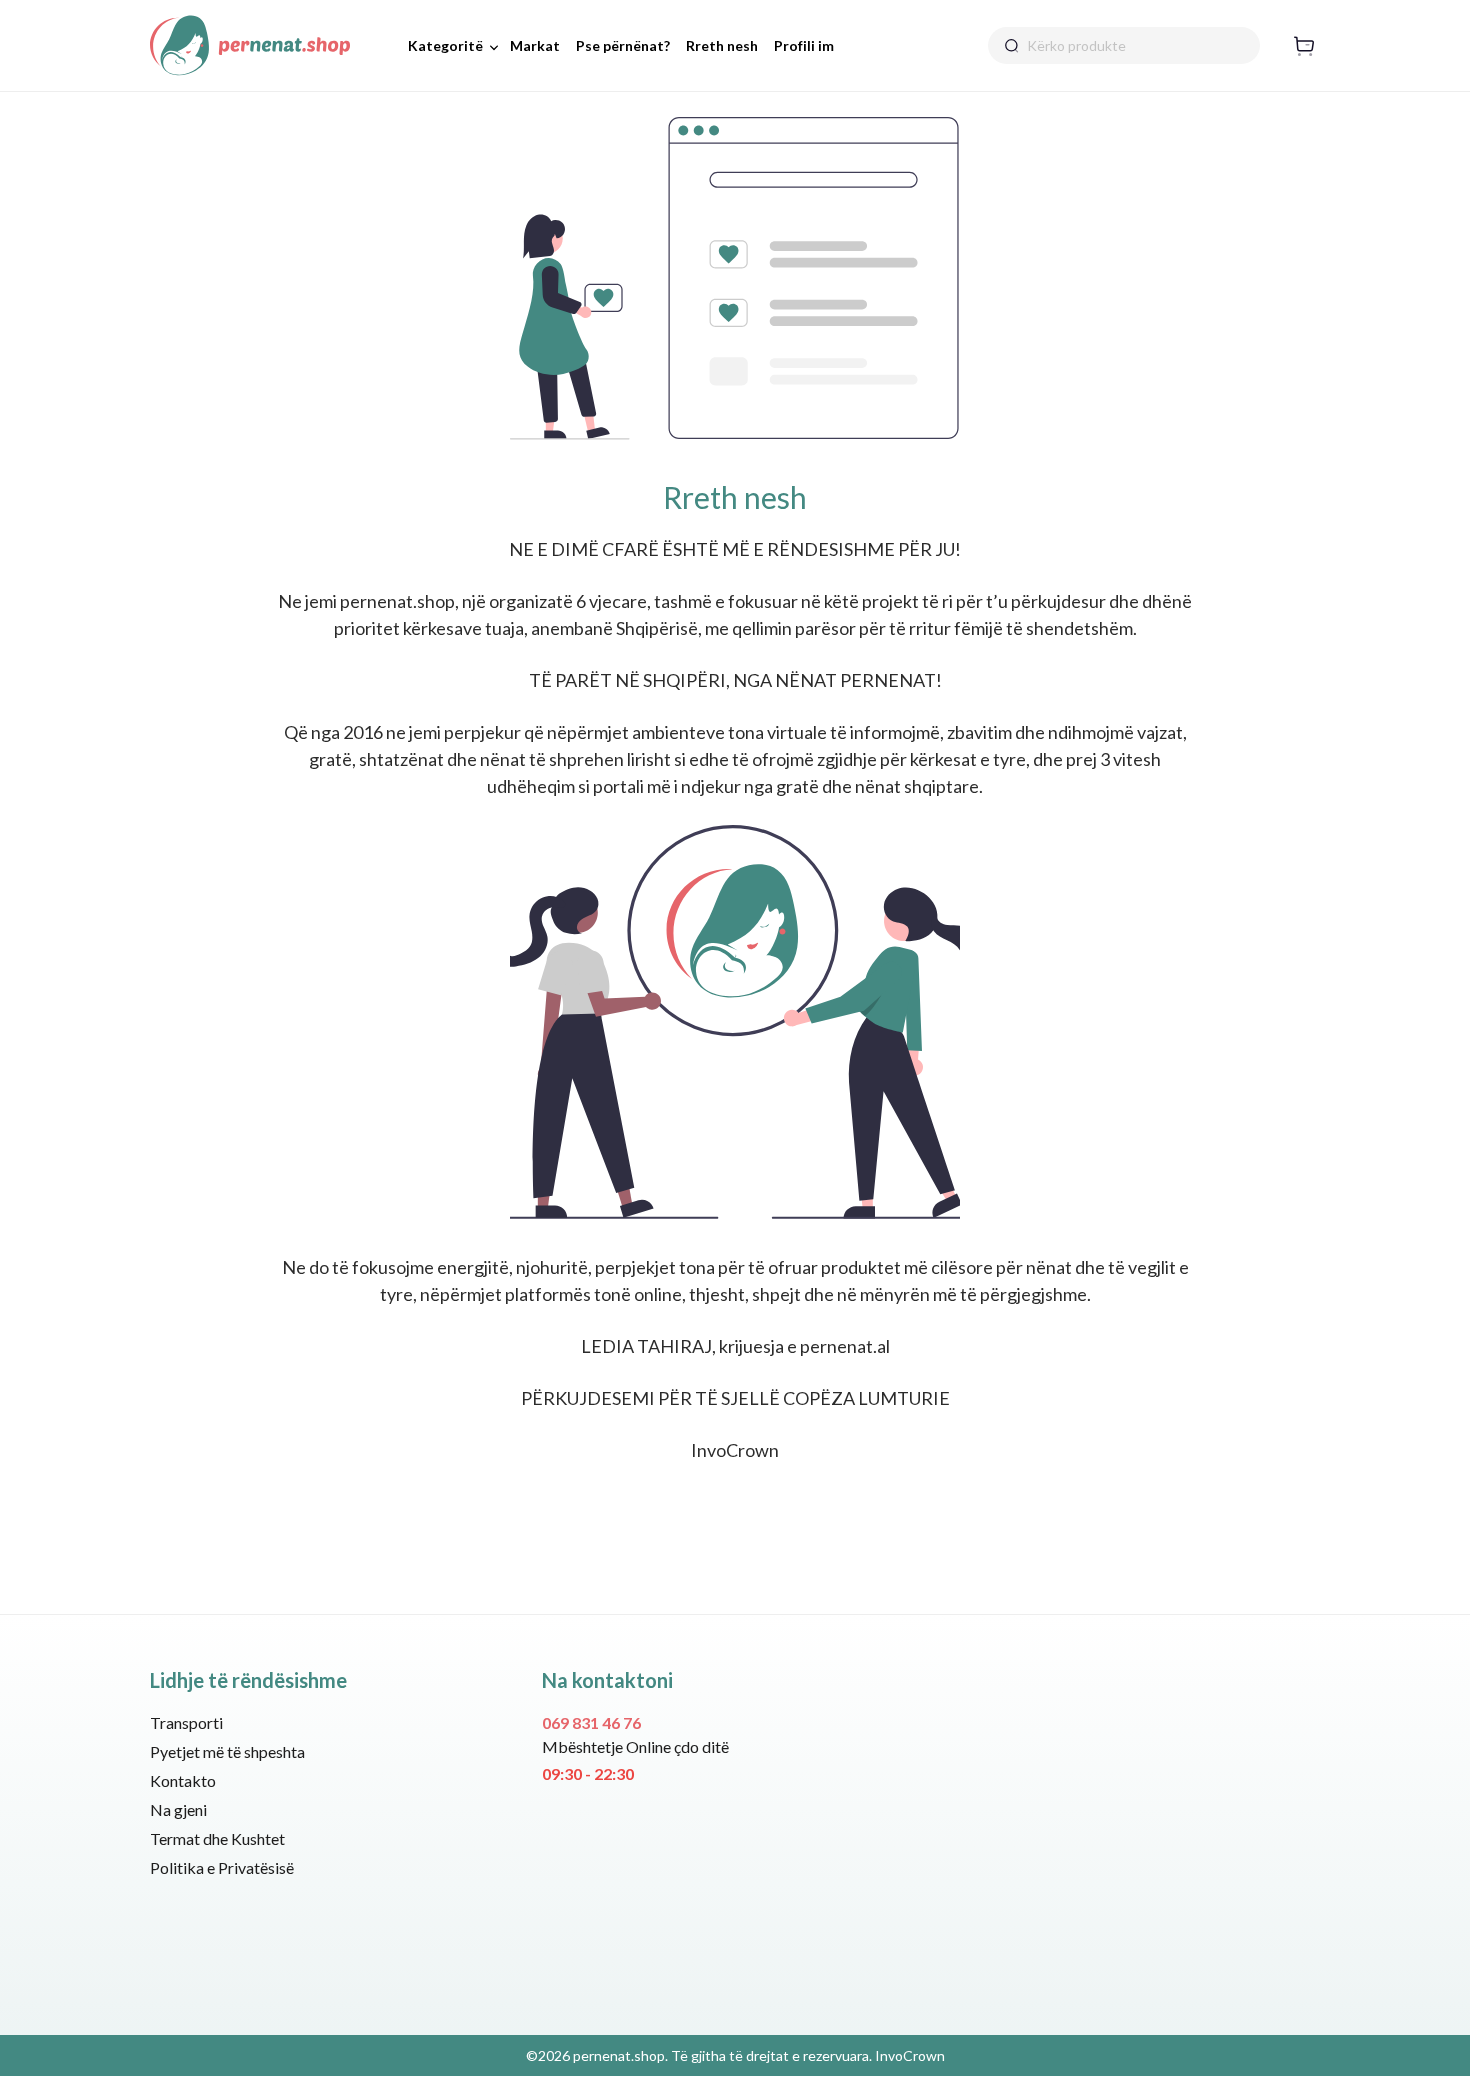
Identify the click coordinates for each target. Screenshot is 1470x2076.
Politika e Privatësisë (222, 1867)
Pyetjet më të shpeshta (227, 1751)
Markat (535, 45)
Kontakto (183, 1780)
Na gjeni (178, 1809)
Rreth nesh (722, 45)
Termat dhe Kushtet (217, 1838)
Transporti (186, 1722)
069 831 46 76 (591, 1722)
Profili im (804, 45)
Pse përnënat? (623, 45)
